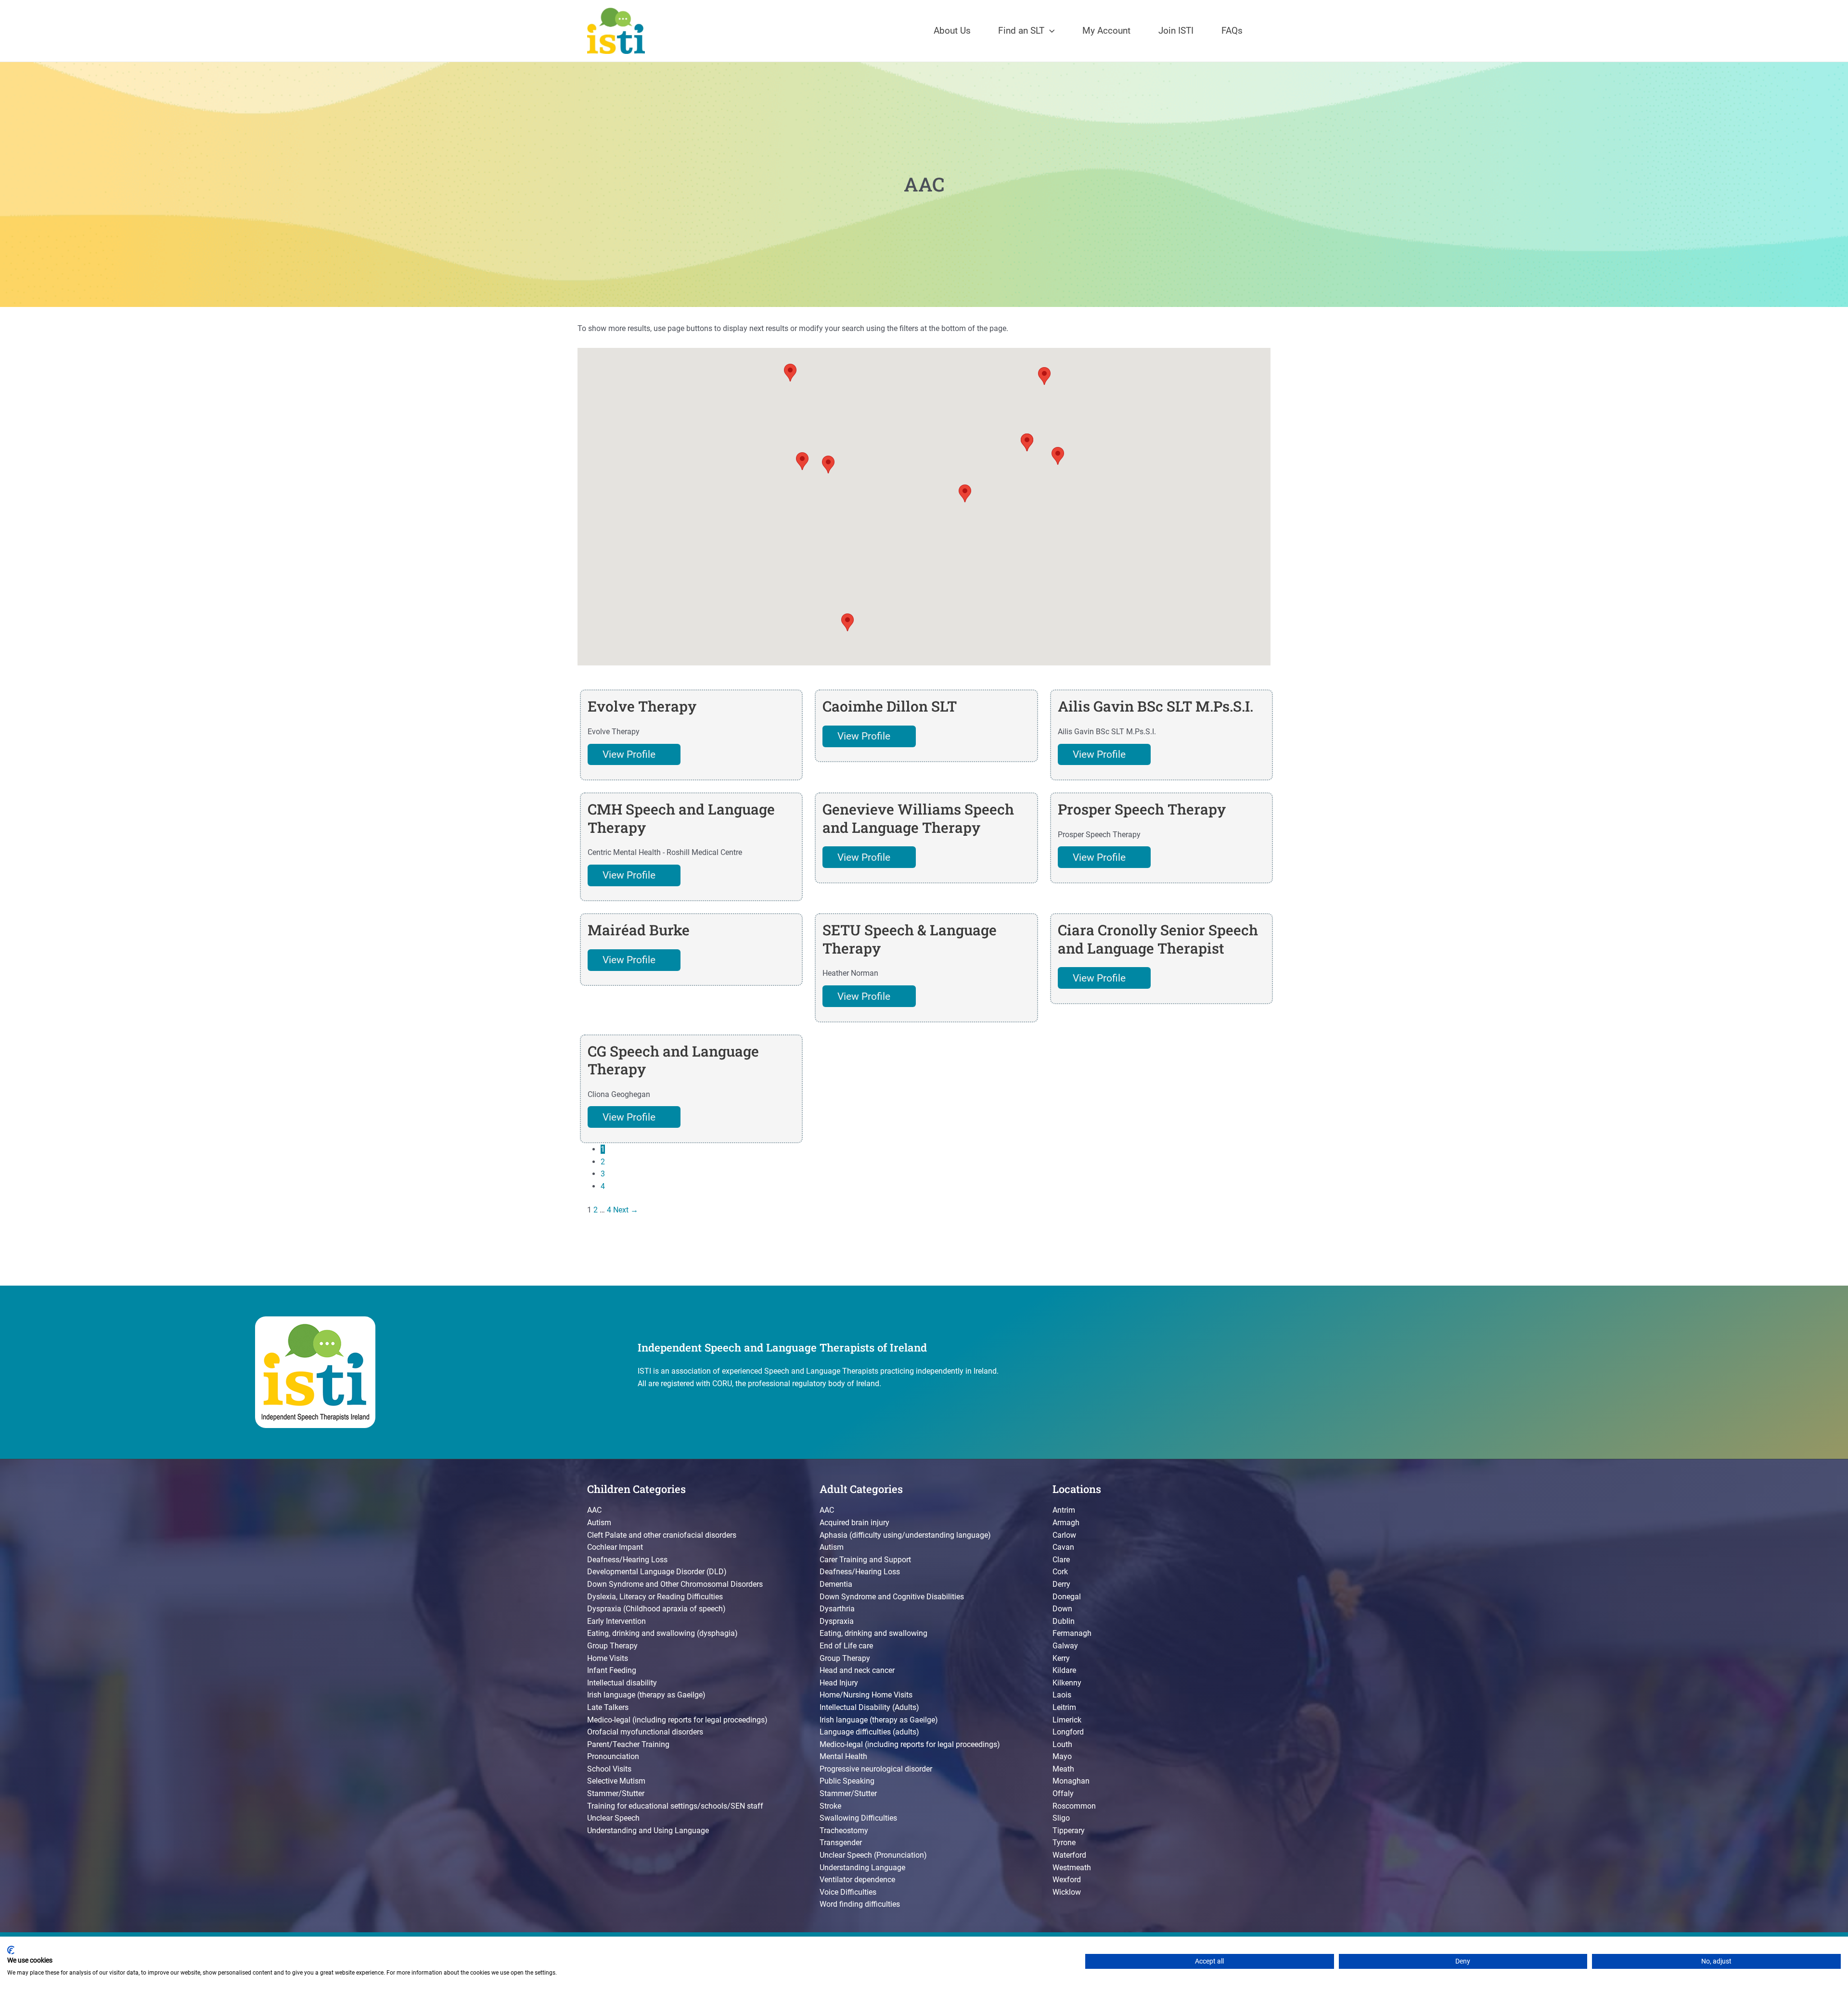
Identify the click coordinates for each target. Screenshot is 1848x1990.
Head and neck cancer (857, 1670)
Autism (599, 1523)
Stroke (830, 1806)
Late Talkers (608, 1707)
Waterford (1069, 1855)
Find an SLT (1021, 31)
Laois (1062, 1695)
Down (1062, 1609)
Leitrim (1064, 1707)
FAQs (1232, 31)
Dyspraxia (837, 1621)
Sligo (1061, 1818)
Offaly (1063, 1793)
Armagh (1066, 1523)
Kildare (1064, 1670)
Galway (1065, 1646)
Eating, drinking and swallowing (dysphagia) (662, 1633)
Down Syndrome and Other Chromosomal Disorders (675, 1584)
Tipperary (1069, 1831)
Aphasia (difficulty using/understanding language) (905, 1535)
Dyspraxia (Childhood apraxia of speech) (656, 1609)
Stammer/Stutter (616, 1793)
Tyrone (1064, 1843)
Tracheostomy (844, 1831)
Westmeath (1072, 1868)
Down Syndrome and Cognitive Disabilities (892, 1597)
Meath (1063, 1769)
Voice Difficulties (848, 1892)
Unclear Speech (613, 1818)
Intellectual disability (622, 1683)
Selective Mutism (616, 1781)
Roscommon (1074, 1806)
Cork (1060, 1572)
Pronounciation (613, 1756)
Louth (1062, 1744)
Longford (1068, 1732)
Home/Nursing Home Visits (866, 1695)
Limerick (1067, 1720)
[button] (1050, 31)
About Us (952, 31)
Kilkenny (1067, 1683)
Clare (1061, 1560)
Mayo (1062, 1756)
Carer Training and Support (865, 1560)
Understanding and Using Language (648, 1831)
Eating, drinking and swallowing (873, 1633)
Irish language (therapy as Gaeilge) (646, 1695)
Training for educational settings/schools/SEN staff (675, 1806)
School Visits (609, 1769)
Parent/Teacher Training (628, 1744)
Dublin (1064, 1621)
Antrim (1064, 1510)
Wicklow (1067, 1892)
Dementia (836, 1584)
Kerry (1061, 1658)
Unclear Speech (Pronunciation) (873, 1855)
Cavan (1063, 1547)
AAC (594, 1510)
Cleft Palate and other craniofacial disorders (662, 1535)
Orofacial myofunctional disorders (645, 1732)
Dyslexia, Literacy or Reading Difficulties (655, 1597)
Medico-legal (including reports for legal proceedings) (677, 1720)
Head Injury (839, 1683)
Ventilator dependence (857, 1880)
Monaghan (1071, 1781)
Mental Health (843, 1756)
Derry (1061, 1584)
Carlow (1064, 1535)
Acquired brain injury (854, 1523)
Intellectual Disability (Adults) (869, 1707)
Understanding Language (862, 1868)
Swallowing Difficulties (858, 1818)
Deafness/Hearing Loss (627, 1560)
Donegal (1067, 1597)
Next (626, 1210)
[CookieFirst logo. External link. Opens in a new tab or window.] (11, 1950)
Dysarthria (837, 1609)
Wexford (1067, 1880)
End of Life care (846, 1646)
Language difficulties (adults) (869, 1732)
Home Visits (608, 1658)
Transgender (841, 1843)
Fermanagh (1072, 1633)
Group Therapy (612, 1646)
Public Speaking (847, 1781)
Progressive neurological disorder (876, 1769)
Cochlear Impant (615, 1547)
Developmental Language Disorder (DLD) (657, 1572)
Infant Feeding (612, 1670)
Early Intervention (616, 1621)
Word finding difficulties (860, 1904)
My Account (1106, 31)
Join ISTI (1176, 31)
